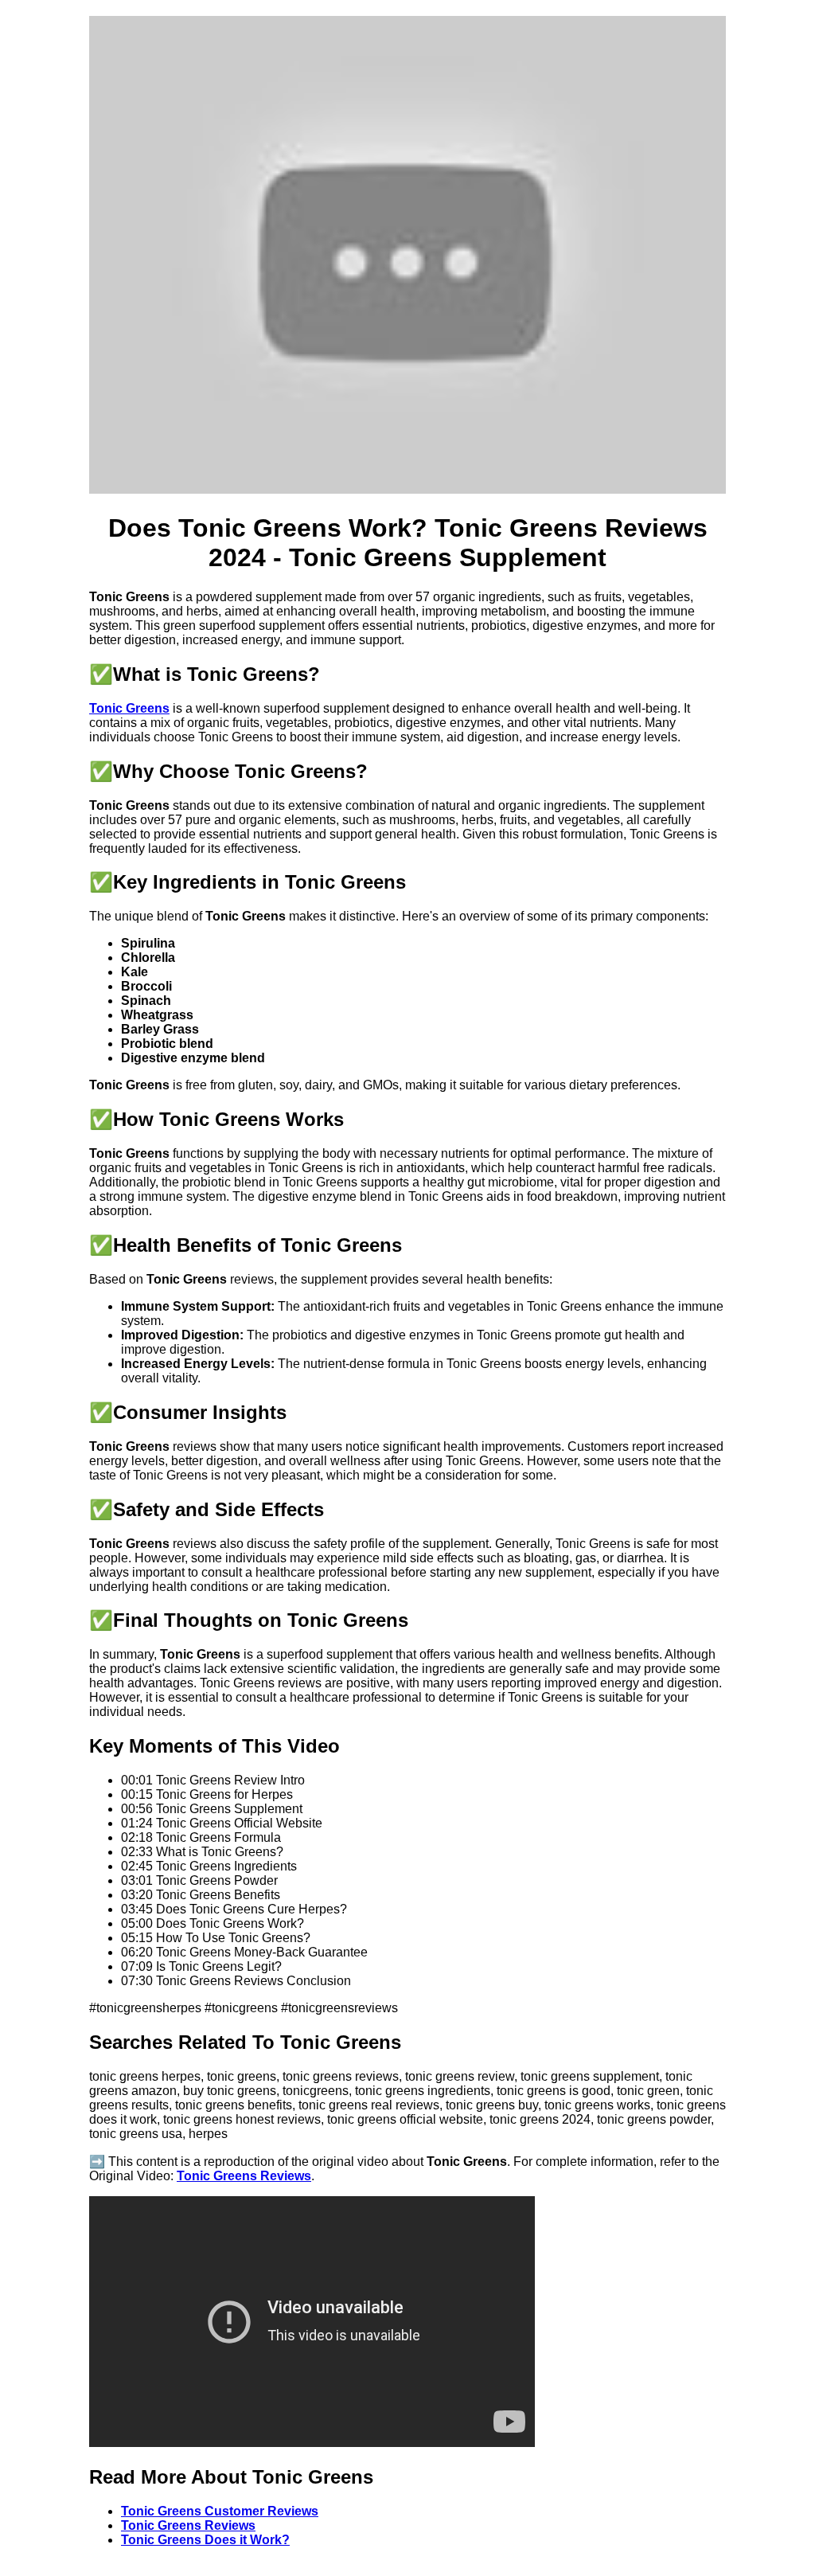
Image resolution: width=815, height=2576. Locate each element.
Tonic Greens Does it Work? (205, 2540)
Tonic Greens (129, 708)
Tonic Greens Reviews (244, 2176)
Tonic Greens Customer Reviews (220, 2511)
